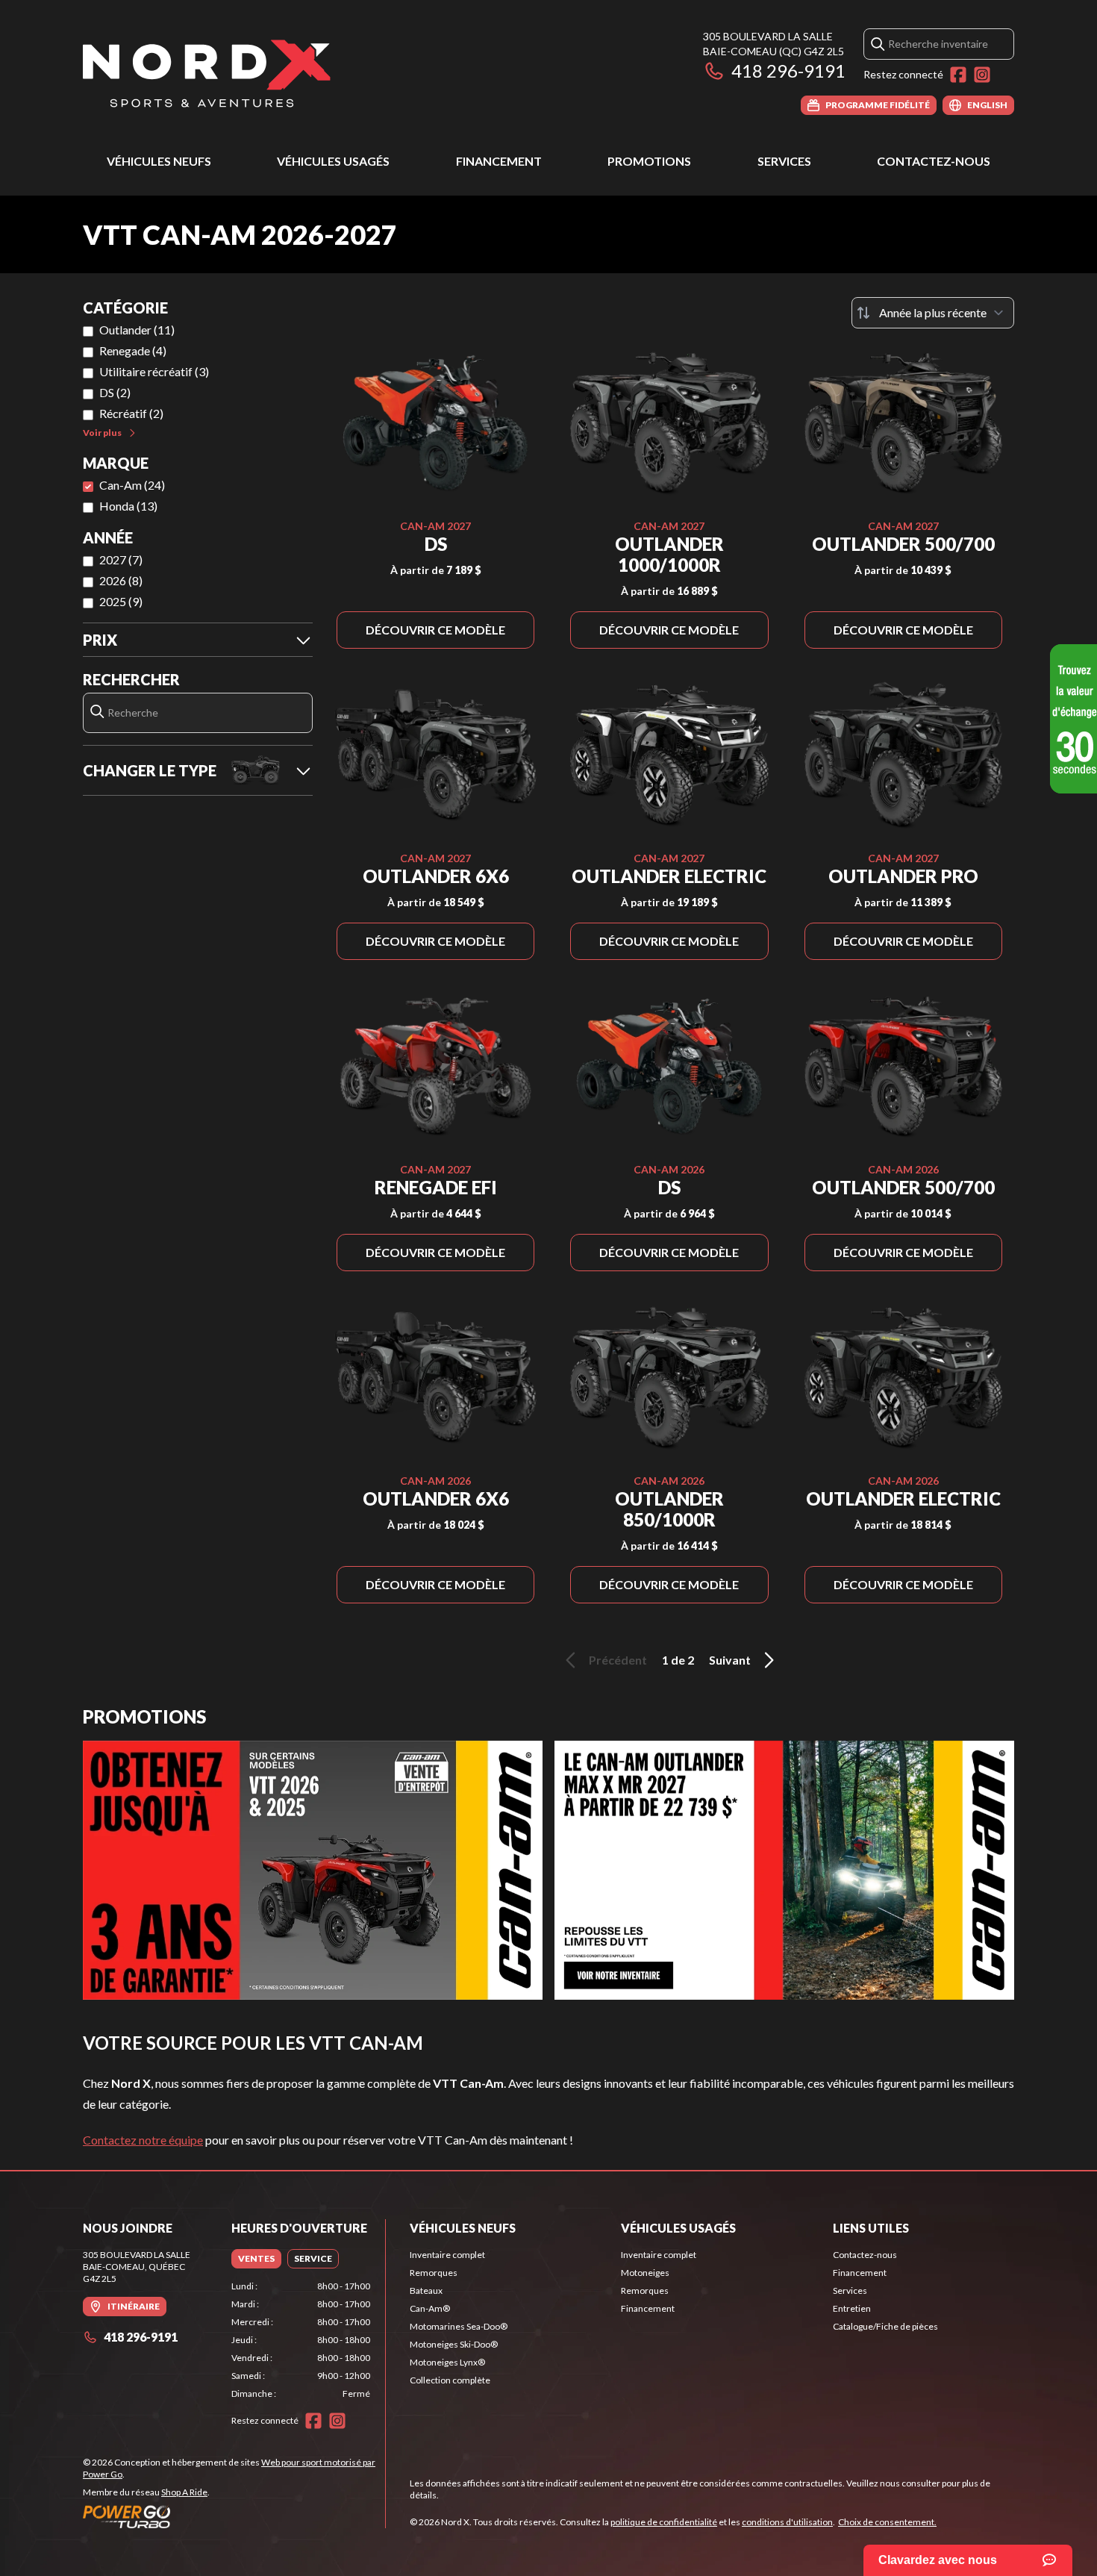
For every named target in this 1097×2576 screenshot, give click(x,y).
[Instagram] (982, 75)
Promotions (649, 161)
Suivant (730, 1660)
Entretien (852, 2308)
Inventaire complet (447, 2255)
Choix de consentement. (887, 2522)
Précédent (618, 1660)
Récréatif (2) (131, 413)
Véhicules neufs (159, 161)
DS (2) (115, 392)
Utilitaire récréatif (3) (154, 371)
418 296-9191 (788, 71)
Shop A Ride (184, 2492)
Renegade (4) (133, 350)
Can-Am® (430, 2308)
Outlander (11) (137, 330)
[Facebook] (958, 75)
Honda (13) (128, 506)
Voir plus (102, 433)
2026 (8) (121, 580)
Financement (499, 161)
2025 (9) (121, 601)
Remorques (434, 2273)
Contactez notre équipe (143, 2140)
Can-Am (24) (132, 485)
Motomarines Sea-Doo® (459, 2326)
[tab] (256, 2259)
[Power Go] (234, 2516)
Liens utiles (871, 2228)
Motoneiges (645, 2273)
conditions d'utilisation (787, 2522)
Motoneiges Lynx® (447, 2362)
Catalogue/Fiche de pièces (885, 2326)
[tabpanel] (301, 2340)
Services (784, 161)
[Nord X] (207, 72)
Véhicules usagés (333, 161)
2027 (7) (121, 559)
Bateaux (426, 2290)
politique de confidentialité (664, 2522)
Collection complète (450, 2380)
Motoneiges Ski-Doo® (454, 2344)
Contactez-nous (934, 161)
